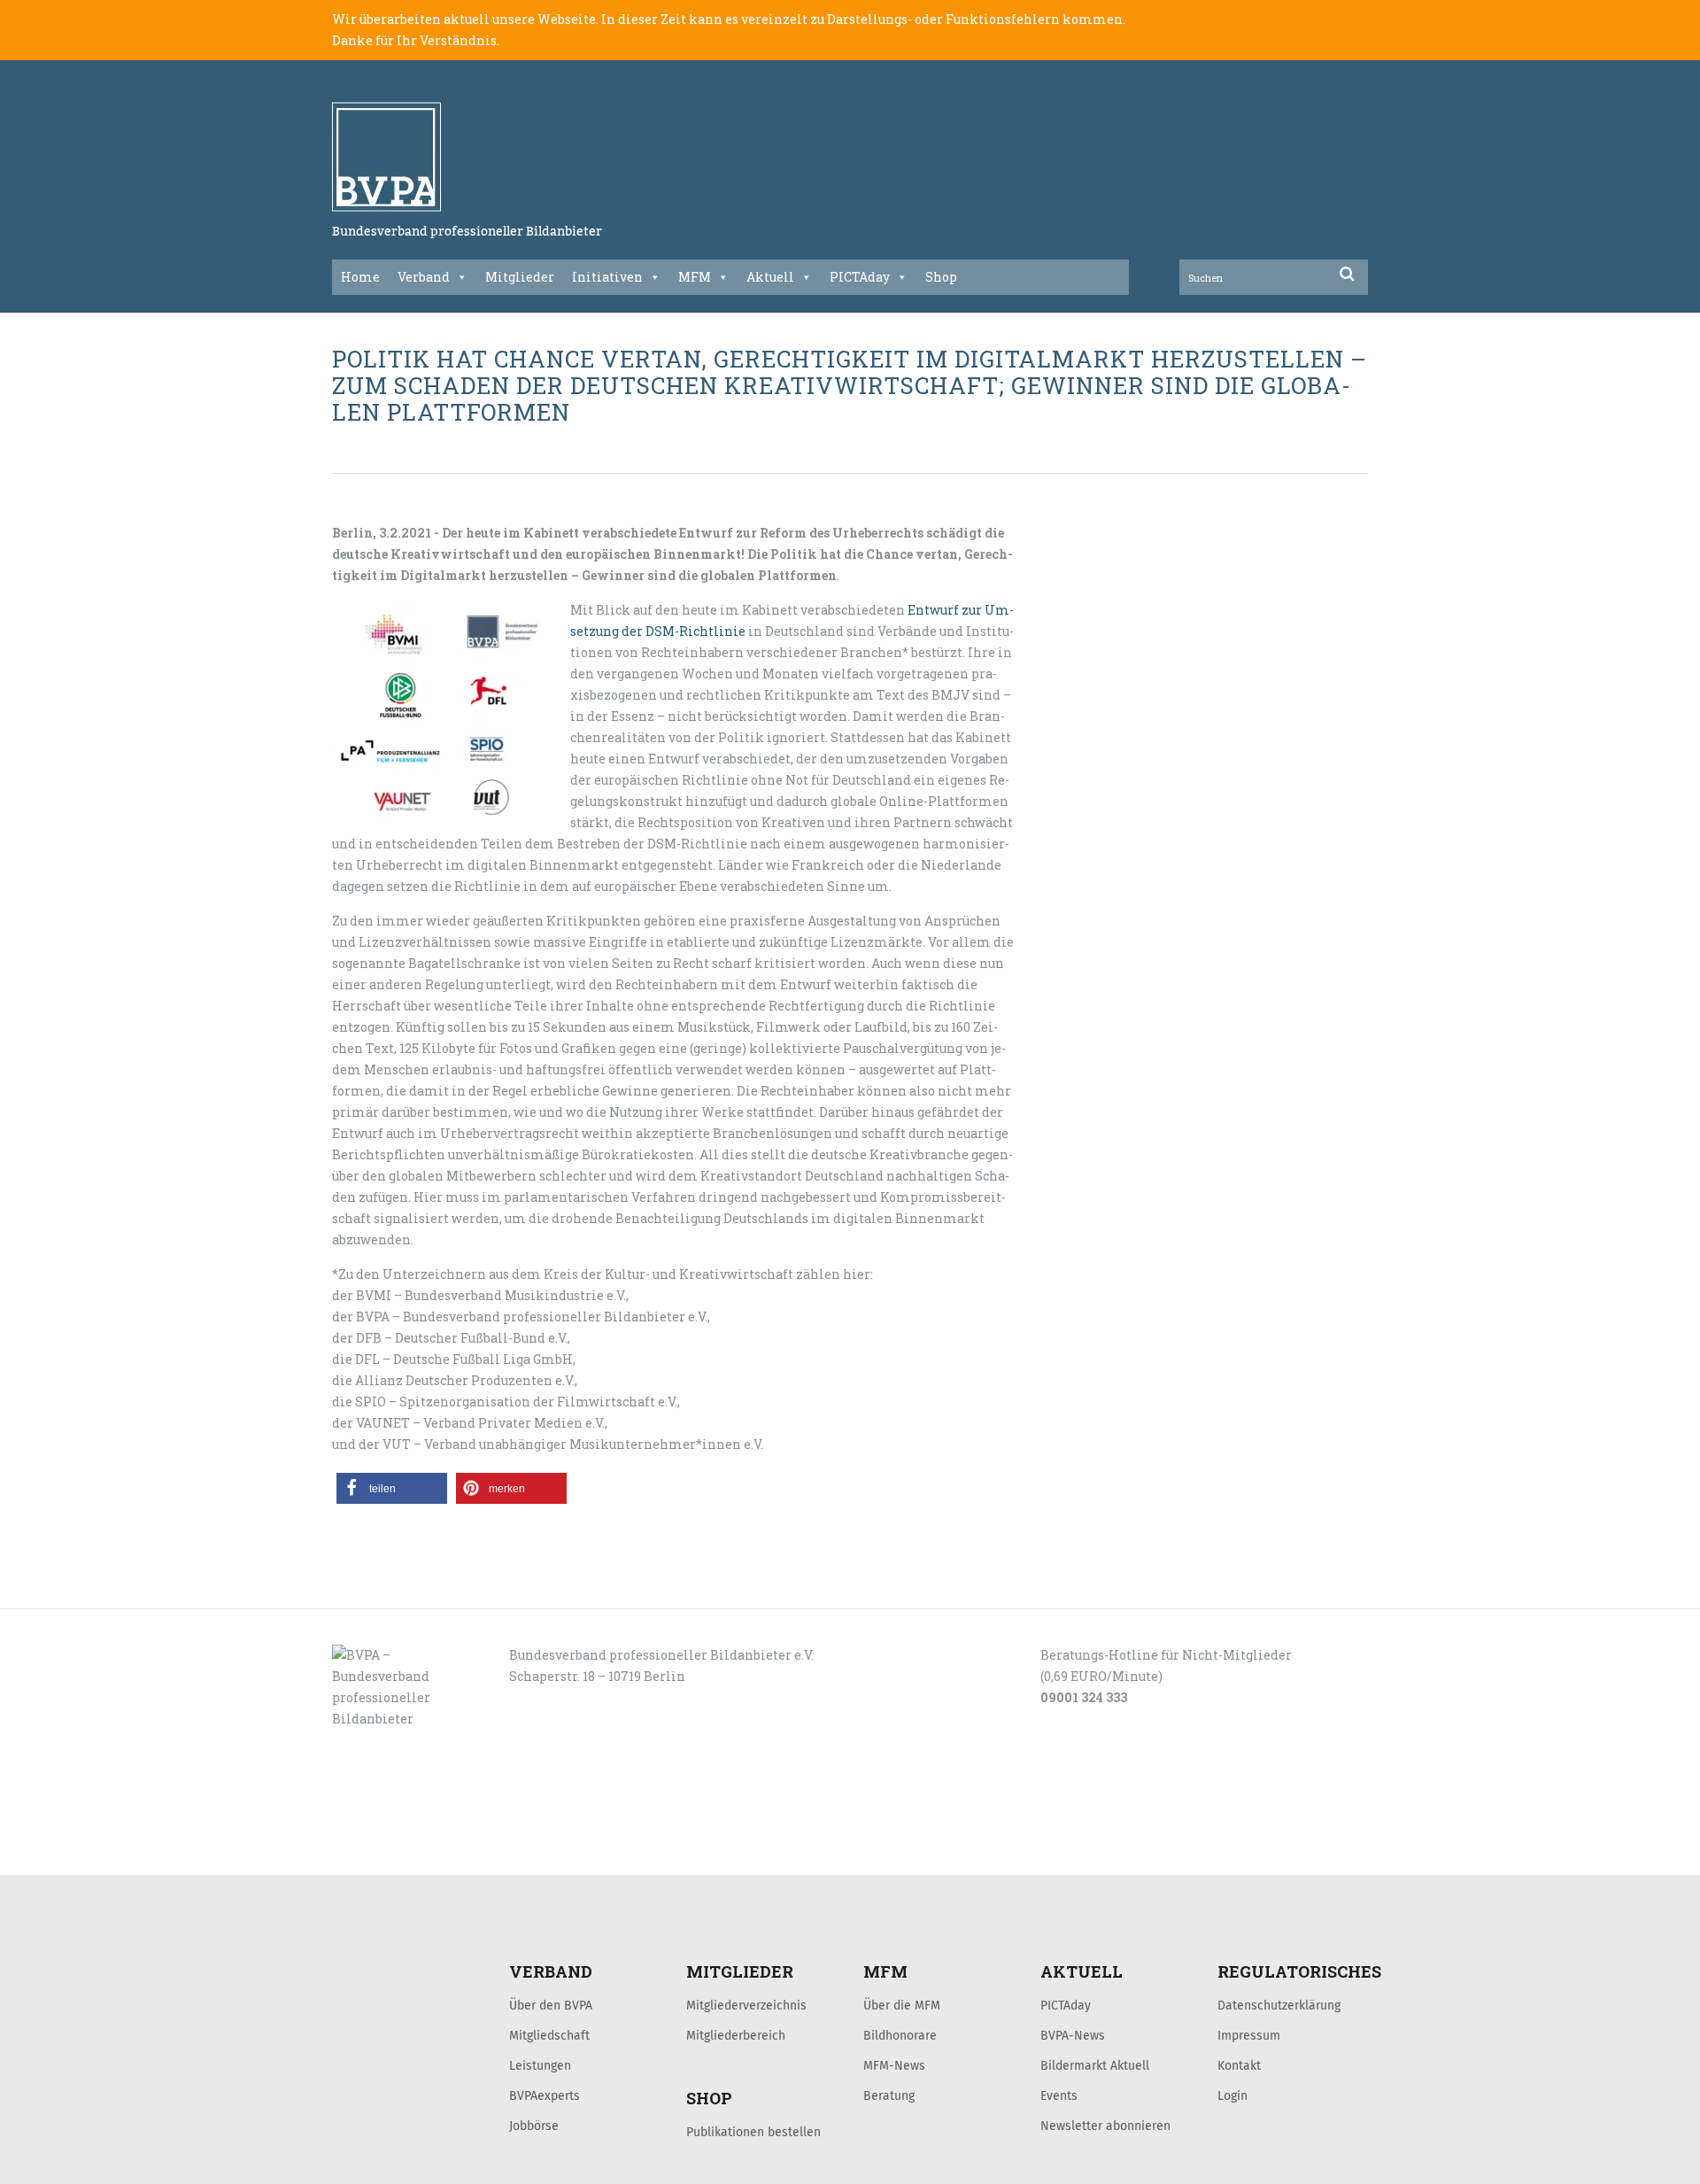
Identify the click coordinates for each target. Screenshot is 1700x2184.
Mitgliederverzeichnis (746, 2005)
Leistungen (540, 2065)
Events (1059, 2095)
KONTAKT (458, 1855)
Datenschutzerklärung (1279, 2005)
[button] (392, 1488)
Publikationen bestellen (753, 2132)
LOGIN (399, 1855)
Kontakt (1239, 2065)
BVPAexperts (545, 2095)
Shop (941, 277)
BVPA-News (1073, 2035)
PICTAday (860, 277)
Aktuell (770, 277)
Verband (424, 277)
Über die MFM (902, 2005)
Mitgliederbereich (736, 2035)
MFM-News (894, 2065)
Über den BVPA (551, 2005)
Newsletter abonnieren (1105, 2126)
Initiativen (607, 277)
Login (1232, 2095)
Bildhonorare (900, 2035)
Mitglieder (520, 277)
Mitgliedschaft (549, 2035)
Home (360, 277)
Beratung (889, 2095)
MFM (695, 277)
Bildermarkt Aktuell (1095, 2065)
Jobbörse (534, 2126)
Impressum (1249, 2035)
